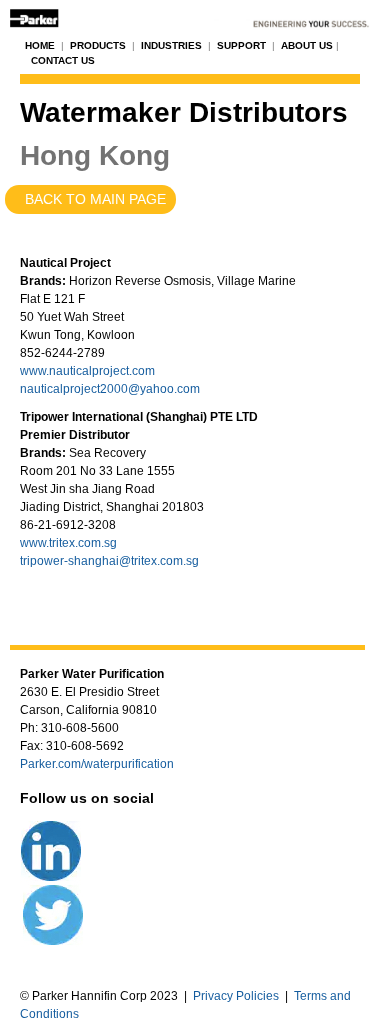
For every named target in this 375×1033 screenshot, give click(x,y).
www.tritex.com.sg (68, 543)
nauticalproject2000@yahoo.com (110, 389)
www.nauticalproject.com (87, 371)
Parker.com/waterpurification (97, 764)
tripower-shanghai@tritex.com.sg (109, 561)
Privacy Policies (236, 996)
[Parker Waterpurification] (187, 16)
